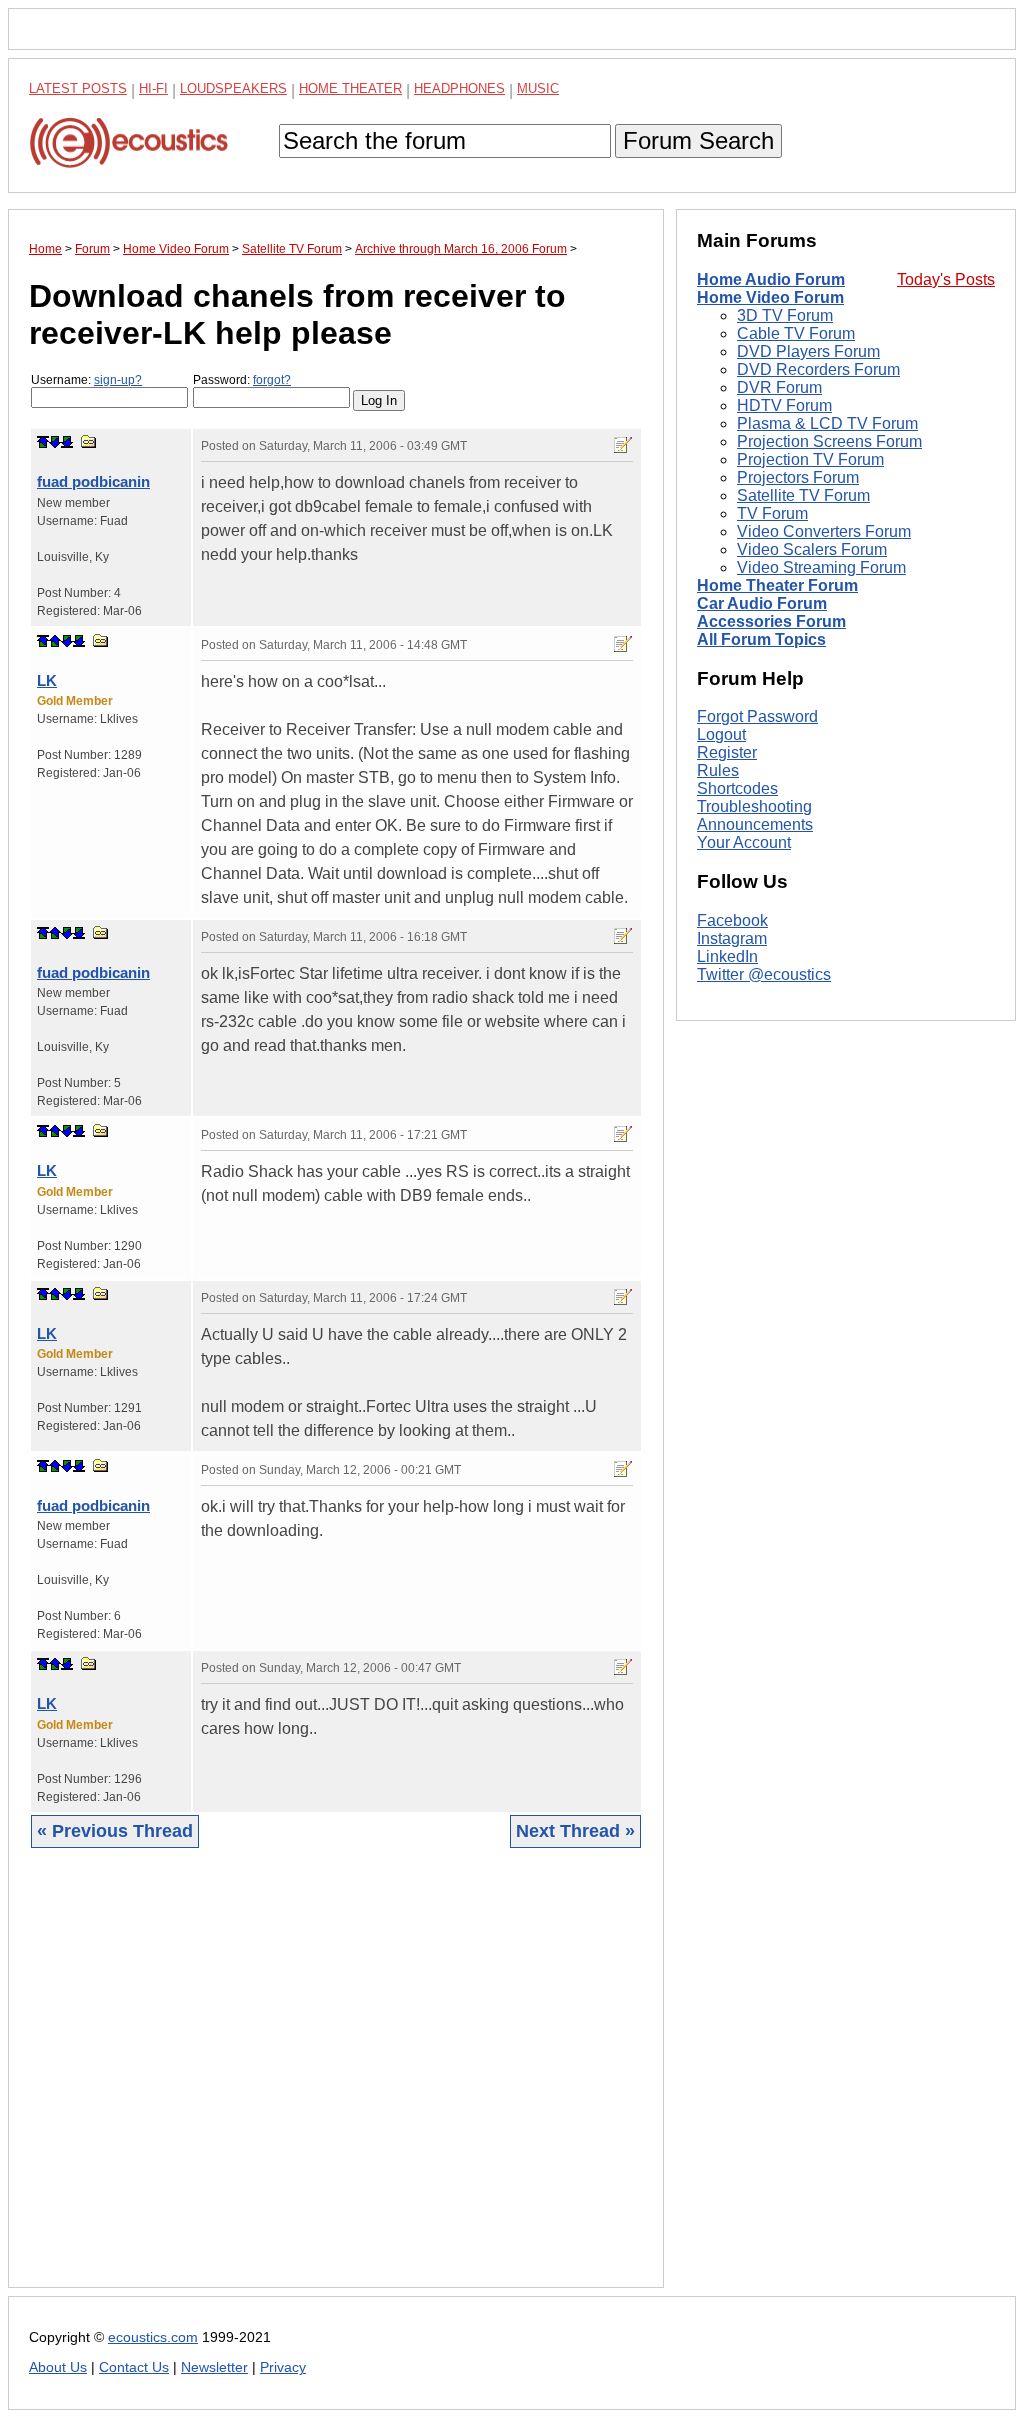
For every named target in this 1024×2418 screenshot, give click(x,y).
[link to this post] (89, 441)
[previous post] (55, 641)
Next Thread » (575, 1831)
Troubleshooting (754, 806)
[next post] (55, 442)
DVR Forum (779, 387)
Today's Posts (946, 279)
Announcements (755, 824)
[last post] (67, 442)
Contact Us (134, 2367)
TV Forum (772, 513)
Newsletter (214, 2367)
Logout (721, 734)
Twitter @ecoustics (764, 974)
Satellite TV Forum (803, 495)
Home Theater (350, 88)
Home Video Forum (770, 297)
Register (727, 752)
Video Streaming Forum (821, 567)
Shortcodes (737, 788)
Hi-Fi (153, 88)
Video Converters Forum (824, 531)
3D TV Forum (785, 315)
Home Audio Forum (771, 279)
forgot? (272, 380)
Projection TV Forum (810, 459)
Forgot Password (757, 716)
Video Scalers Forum (812, 549)
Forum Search (698, 140)
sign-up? (118, 380)
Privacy (283, 2367)
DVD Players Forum (808, 351)
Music (538, 88)
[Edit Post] (623, 445)
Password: (242, 380)
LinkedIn (727, 956)
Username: (86, 380)
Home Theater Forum (777, 585)
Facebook (732, 920)
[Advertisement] (336, 2083)
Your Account (744, 842)
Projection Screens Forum (829, 441)
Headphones (459, 88)
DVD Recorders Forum (818, 369)
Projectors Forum (798, 477)
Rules (718, 770)
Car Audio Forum (762, 603)
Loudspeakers (233, 88)
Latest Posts (78, 88)
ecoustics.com (153, 2337)
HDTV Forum (784, 405)
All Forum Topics (761, 639)
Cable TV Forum (796, 333)
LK (47, 680)
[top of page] (43, 442)
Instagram (732, 938)
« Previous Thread (115, 1831)
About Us (58, 2367)
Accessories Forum (771, 621)
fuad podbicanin (93, 481)
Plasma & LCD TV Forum (827, 423)
